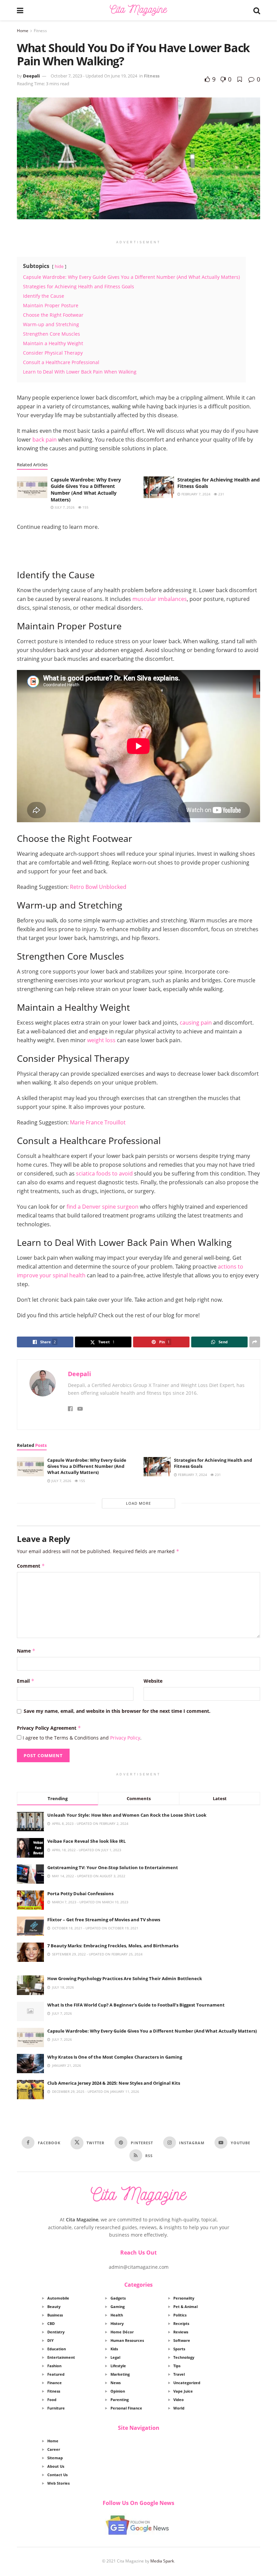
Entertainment (61, 2357)
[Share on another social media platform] (255, 1342)
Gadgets (118, 2298)
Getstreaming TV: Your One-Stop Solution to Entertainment (113, 1867)
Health (117, 2315)
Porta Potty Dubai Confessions (80, 1894)
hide (59, 266)
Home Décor (122, 2332)
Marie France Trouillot (98, 1122)
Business (55, 2315)
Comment (31, 1566)
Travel (179, 2374)
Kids (114, 2349)
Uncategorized (187, 2383)
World (179, 2408)
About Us (56, 2466)
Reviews (181, 2332)
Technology (184, 2357)
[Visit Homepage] (138, 10)
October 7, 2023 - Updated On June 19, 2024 (94, 76)
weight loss (101, 1040)
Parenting (120, 2400)
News (116, 2383)
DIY (51, 2340)
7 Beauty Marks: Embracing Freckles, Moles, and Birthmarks (113, 1946)
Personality (184, 2298)
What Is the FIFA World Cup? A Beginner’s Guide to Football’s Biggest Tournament (136, 2005)
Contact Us (57, 2475)
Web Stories (58, 2483)
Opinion (118, 2391)
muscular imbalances (160, 599)
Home (23, 31)
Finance (55, 2383)
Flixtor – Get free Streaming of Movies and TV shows (104, 1920)
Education (57, 2349)
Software (182, 2340)
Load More (138, 1503)
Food (52, 2400)
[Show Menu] (20, 10)
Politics (180, 2315)
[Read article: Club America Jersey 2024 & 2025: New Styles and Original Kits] (30, 2090)
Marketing (120, 2374)
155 (85, 507)
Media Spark (162, 2561)
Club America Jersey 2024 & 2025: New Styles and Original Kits (114, 2083)
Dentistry (56, 2332)
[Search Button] (257, 10)
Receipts (181, 2323)
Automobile (58, 2298)
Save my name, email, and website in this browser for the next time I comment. (117, 1711)
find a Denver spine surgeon (103, 1207)
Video (179, 2400)
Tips (177, 2366)
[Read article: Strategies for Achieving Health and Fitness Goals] (159, 487)
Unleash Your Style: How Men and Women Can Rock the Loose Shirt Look (127, 1815)
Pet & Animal (185, 2306)
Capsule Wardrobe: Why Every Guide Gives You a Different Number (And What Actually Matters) (86, 490)
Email (26, 1681)
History (117, 2323)
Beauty (54, 2306)
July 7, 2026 (64, 507)
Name (26, 1651)
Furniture (56, 2408)
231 (221, 494)
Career (54, 2449)
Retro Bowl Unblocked (98, 887)
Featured (56, 2374)
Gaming (118, 2306)
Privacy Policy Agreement (49, 1728)
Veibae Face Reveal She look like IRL (86, 1841)
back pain (45, 440)
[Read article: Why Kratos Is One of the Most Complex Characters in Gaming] (30, 2064)
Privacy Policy (125, 1738)
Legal (115, 2357)
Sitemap (55, 2458)
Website (153, 1681)
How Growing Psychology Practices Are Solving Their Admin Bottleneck (125, 1978)
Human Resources (127, 2340)
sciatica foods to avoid (104, 1173)
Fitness (40, 31)
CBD (51, 2323)
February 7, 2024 (195, 494)
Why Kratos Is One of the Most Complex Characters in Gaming (115, 2057)
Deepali (31, 76)
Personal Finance (126, 2408)
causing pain (196, 1023)
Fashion (54, 2366)
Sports (179, 2349)
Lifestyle (118, 2366)
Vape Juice (183, 2391)
